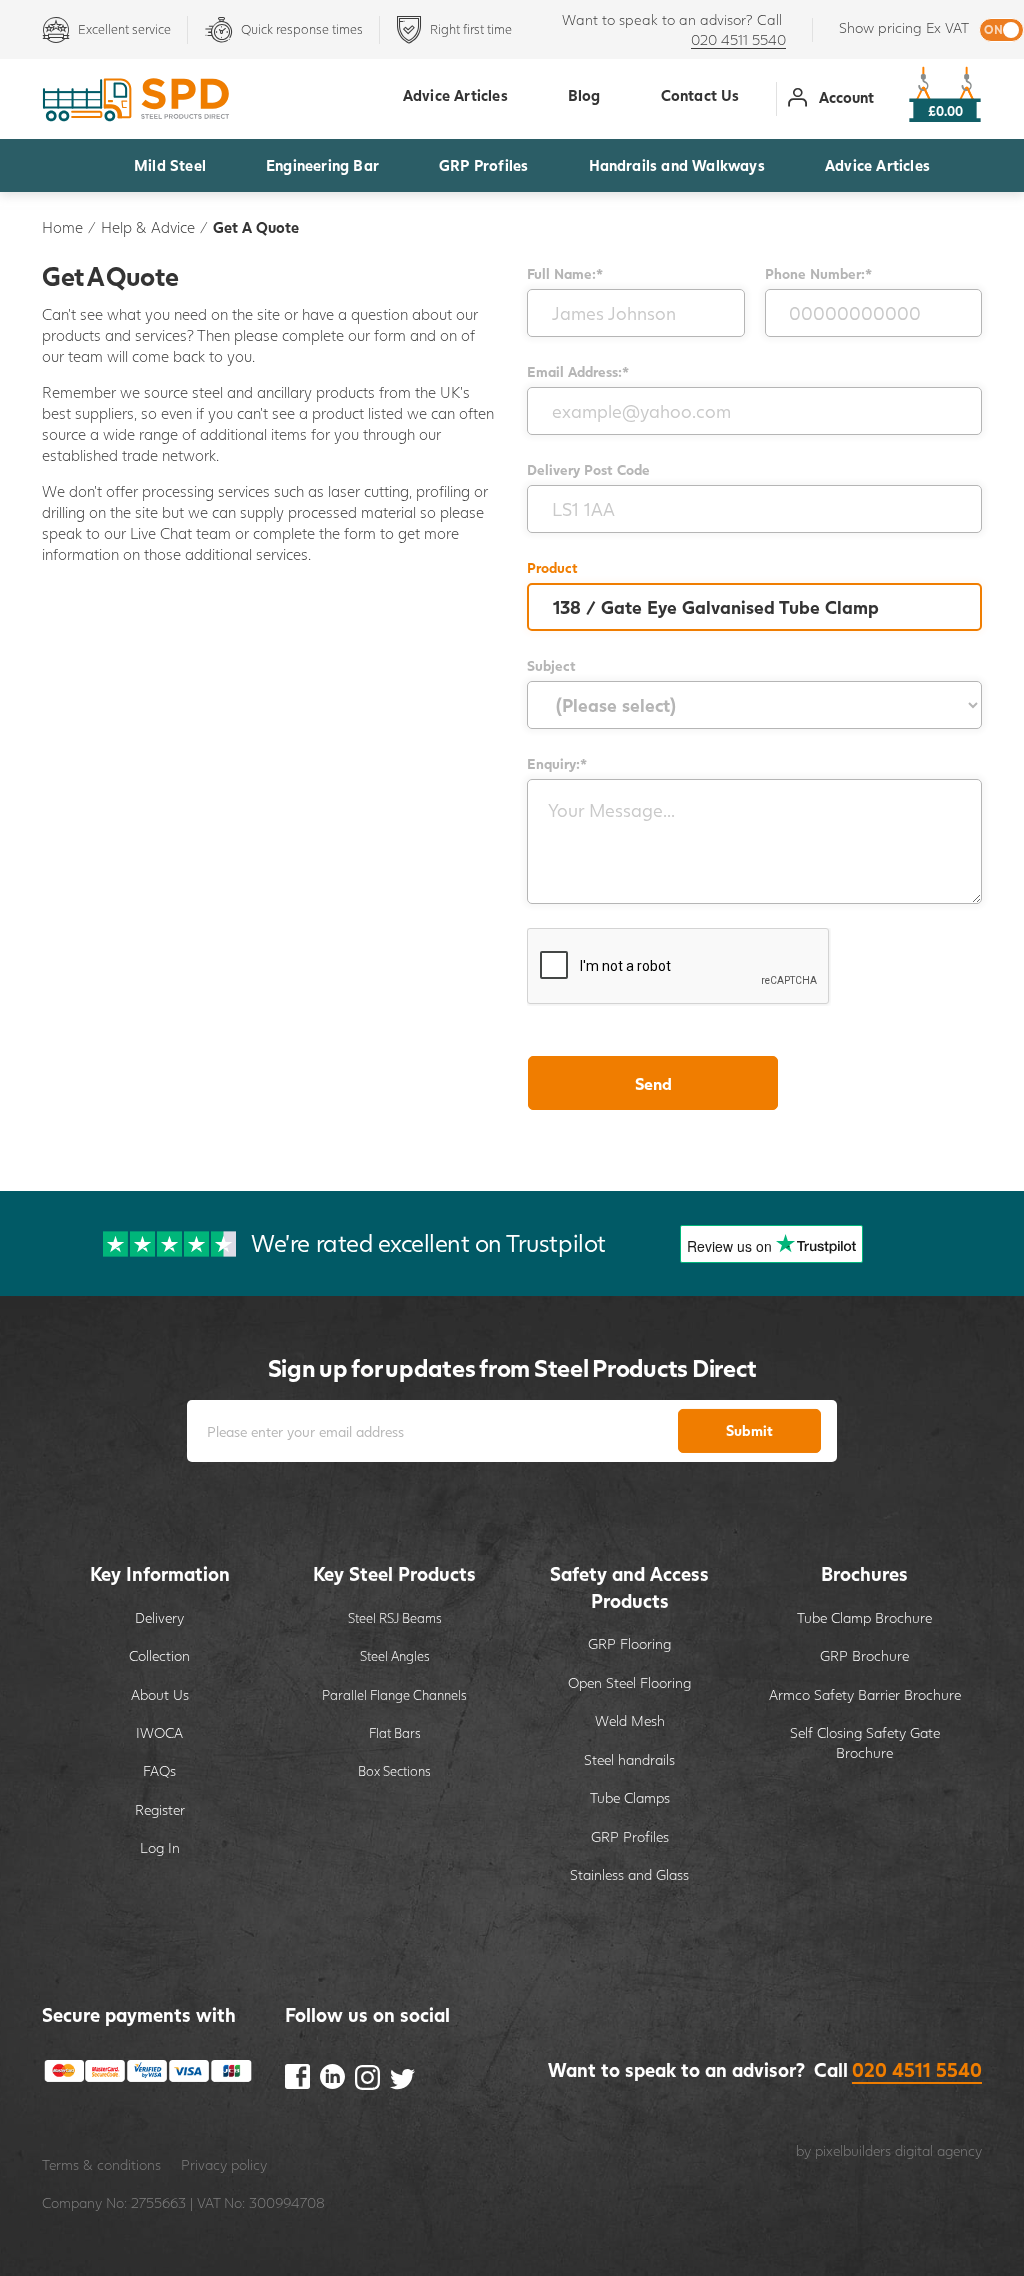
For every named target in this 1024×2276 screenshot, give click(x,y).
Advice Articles (877, 165)
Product (552, 567)
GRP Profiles (483, 165)
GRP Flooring (629, 1643)
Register (160, 1809)
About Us (160, 1694)
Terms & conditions (101, 2164)
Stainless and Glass (629, 1874)
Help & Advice (148, 227)
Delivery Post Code (588, 469)
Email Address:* (578, 371)
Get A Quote (256, 227)
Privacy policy (224, 2164)
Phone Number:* (818, 273)
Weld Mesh (630, 1720)
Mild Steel (170, 165)
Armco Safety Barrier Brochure (865, 1694)
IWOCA (159, 1732)
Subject (551, 665)
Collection (159, 1655)
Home (62, 227)
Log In (160, 1847)
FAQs (159, 1770)
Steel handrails (629, 1759)
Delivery (159, 1617)
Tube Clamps (630, 1797)
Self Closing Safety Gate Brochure (865, 1742)
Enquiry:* (557, 763)
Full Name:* (565, 273)
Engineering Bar (322, 165)
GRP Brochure (864, 1655)
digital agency (938, 2150)
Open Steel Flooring (629, 1682)
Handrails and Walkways (677, 165)
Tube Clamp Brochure (864, 1617)
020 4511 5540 (738, 39)
